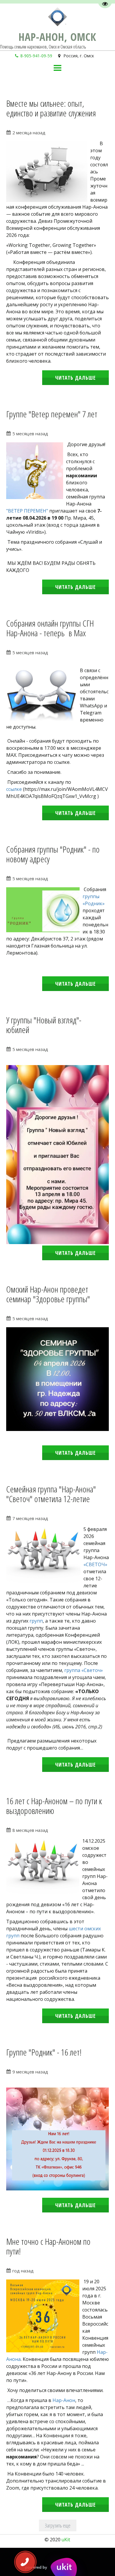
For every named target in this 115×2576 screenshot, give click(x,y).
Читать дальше (75, 378)
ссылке (14, 789)
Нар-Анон (64, 2400)
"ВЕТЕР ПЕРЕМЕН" (27, 511)
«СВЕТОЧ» (95, 1564)
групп (36, 1621)
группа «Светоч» (84, 1670)
